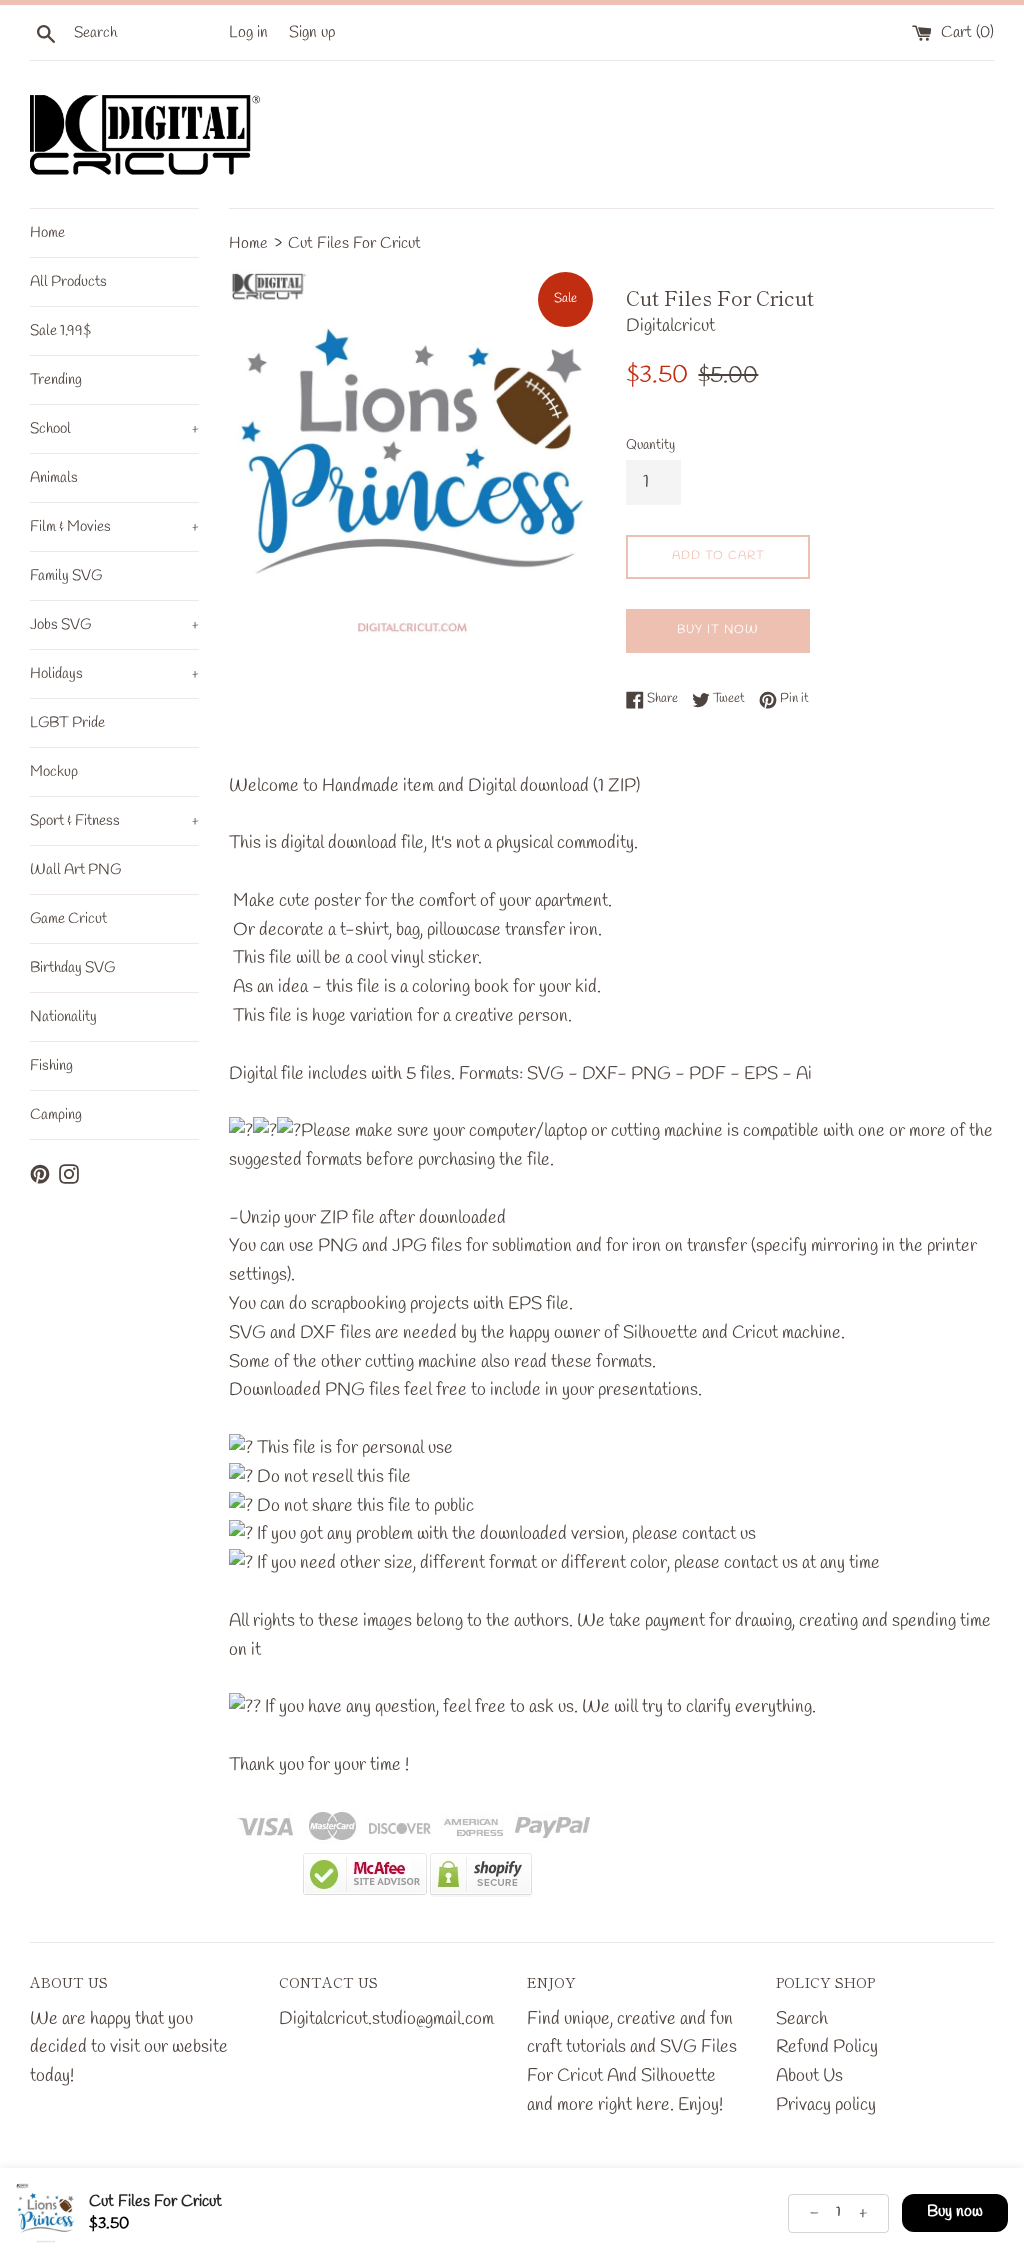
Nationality (63, 1017)
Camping (56, 1115)
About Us (809, 2076)
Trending (56, 380)
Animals (54, 478)
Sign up (312, 32)
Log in (248, 32)
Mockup (54, 772)
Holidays (114, 674)
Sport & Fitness (114, 821)
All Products (68, 282)
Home (47, 233)
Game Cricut (68, 919)
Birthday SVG (72, 968)
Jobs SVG (114, 625)
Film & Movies (114, 527)
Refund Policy (827, 2047)
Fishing (51, 1066)
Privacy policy (826, 2105)
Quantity (650, 445)
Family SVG (66, 576)
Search (802, 2019)
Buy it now (718, 630)
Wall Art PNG (75, 870)
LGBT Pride (67, 723)
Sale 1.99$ (60, 331)
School (114, 429)
